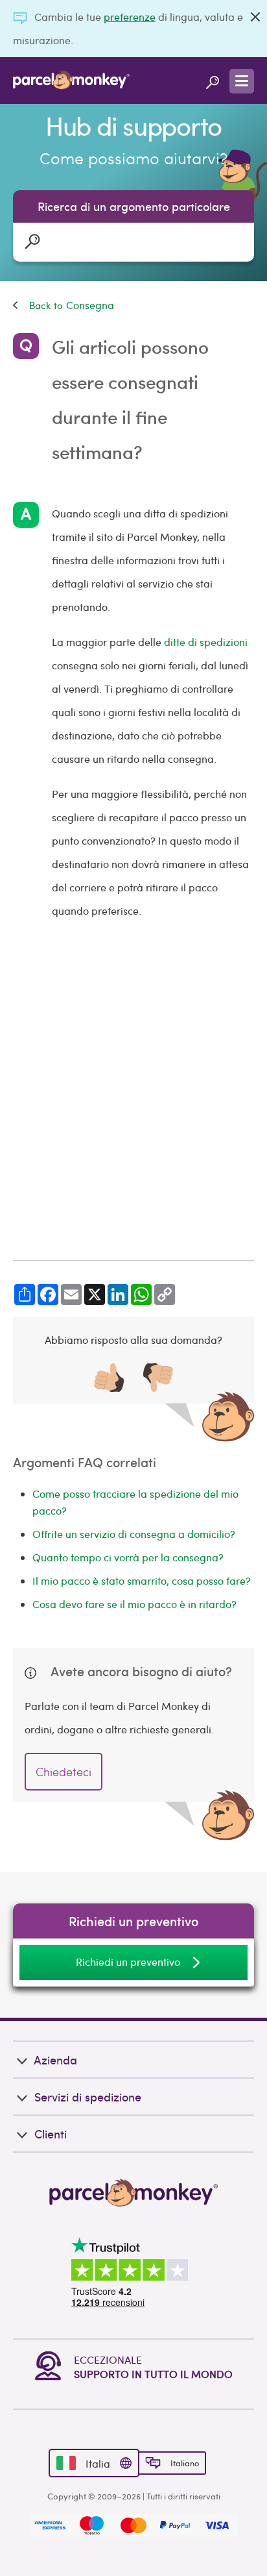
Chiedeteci (64, 1771)
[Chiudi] (255, 17)
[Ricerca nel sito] (213, 80)
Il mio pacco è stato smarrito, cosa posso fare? (142, 1580)
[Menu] (242, 81)
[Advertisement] (133, 1091)
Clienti (51, 2134)
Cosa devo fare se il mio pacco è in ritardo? (134, 1604)
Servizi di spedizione (88, 2097)
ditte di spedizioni (206, 642)
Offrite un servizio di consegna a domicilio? (134, 1534)
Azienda (55, 2060)
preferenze (130, 17)
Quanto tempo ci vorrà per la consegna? (128, 1557)
